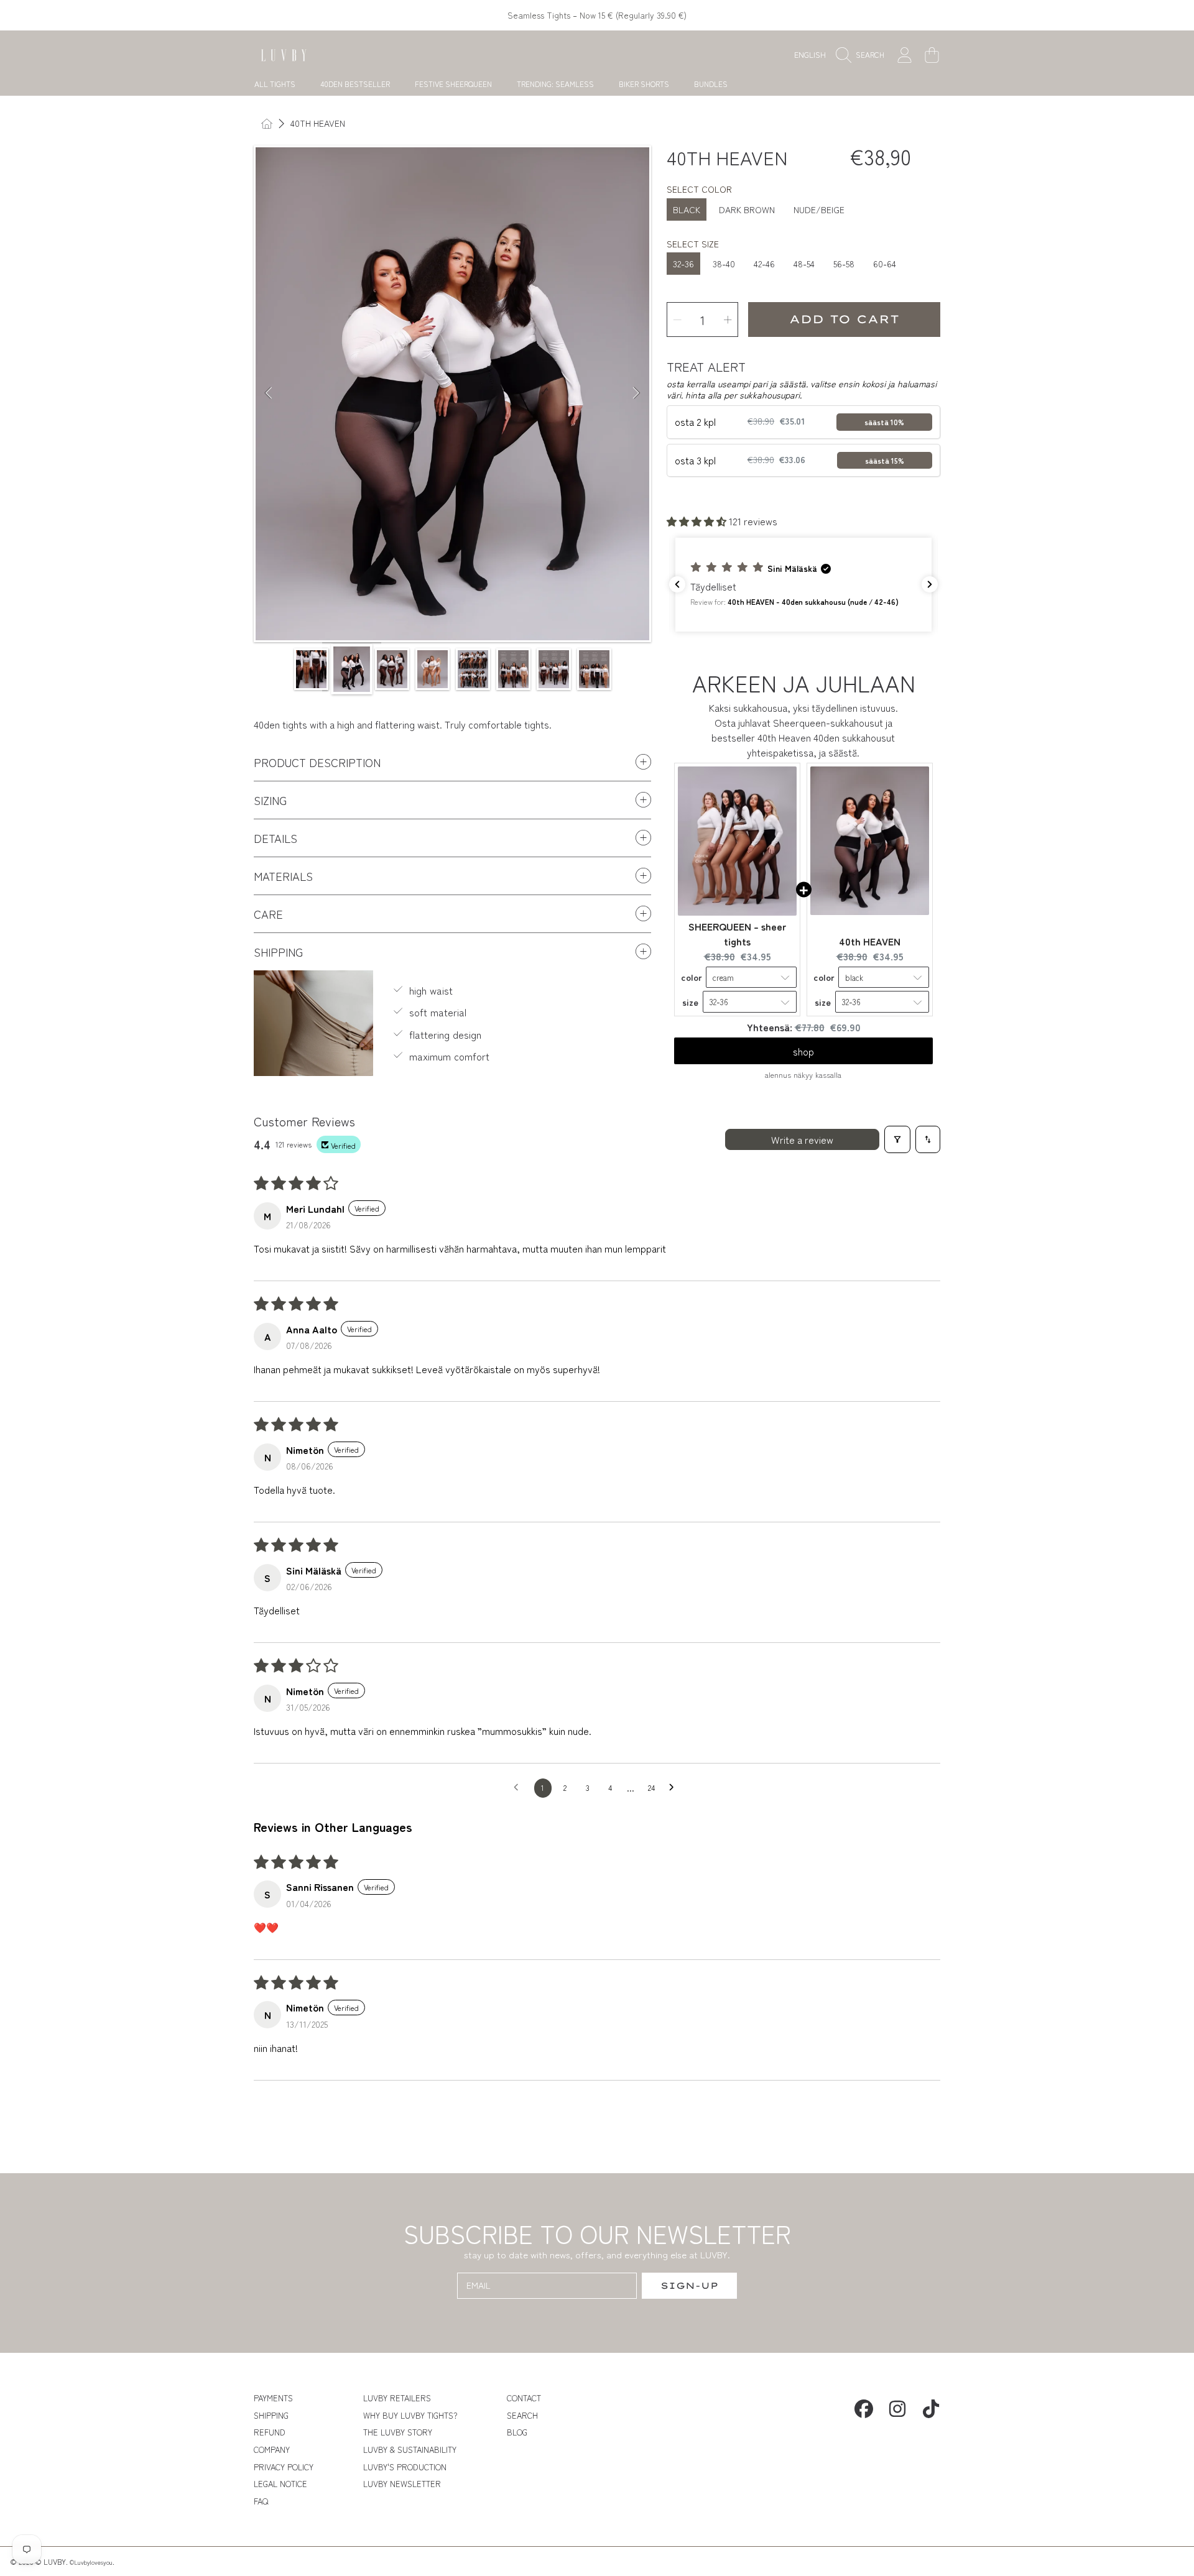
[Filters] (897, 1139)
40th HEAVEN (318, 124)
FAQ (261, 2501)
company (272, 2449)
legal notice (280, 2484)
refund (270, 2432)
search (522, 2415)
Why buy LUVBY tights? (410, 2415)
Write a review (802, 1139)
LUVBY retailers (397, 2398)
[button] (863, 55)
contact (524, 2398)
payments (273, 2398)
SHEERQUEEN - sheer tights (737, 934)
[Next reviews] (930, 584)
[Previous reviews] (677, 584)
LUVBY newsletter (402, 2484)
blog (517, 2432)
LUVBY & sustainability (410, 2449)
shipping (271, 2415)
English (810, 54)
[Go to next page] (675, 1788)
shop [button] (803, 1051)
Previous (269, 393)
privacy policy (284, 2467)
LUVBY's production (405, 2467)
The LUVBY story (398, 2432)
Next (636, 393)
